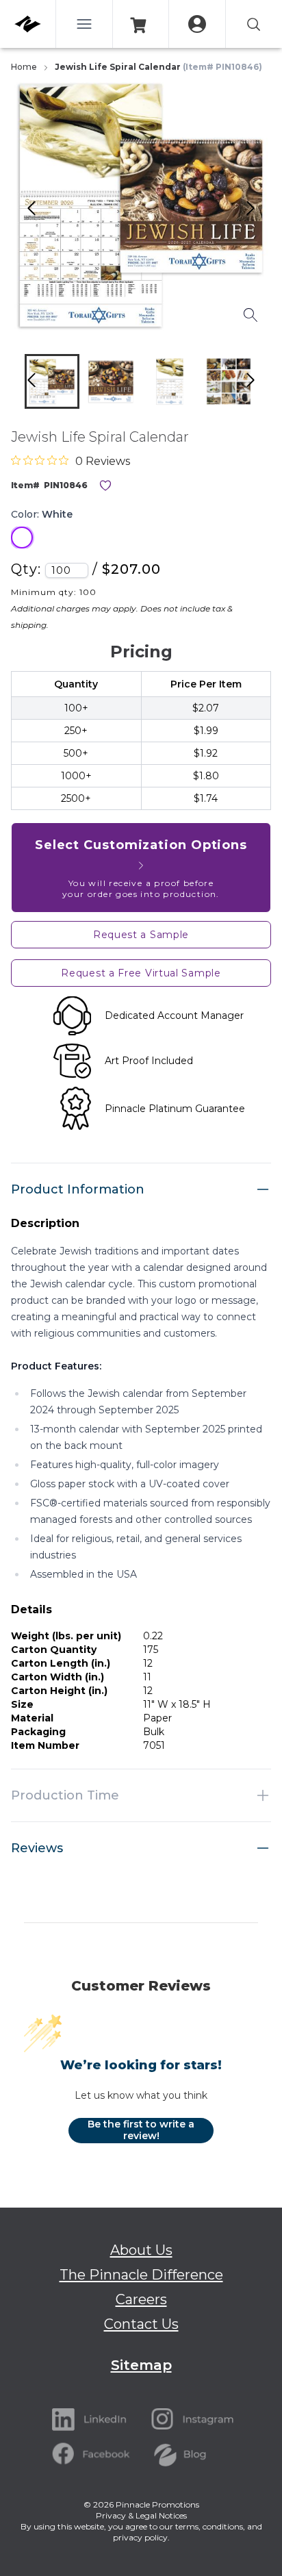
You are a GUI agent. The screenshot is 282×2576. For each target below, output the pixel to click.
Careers (141, 2299)
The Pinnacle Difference (141, 2275)
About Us (141, 2250)
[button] (52, 381)
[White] (22, 538)
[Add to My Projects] (105, 485)
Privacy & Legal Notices (141, 2515)
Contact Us (141, 2324)
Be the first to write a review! (141, 2130)
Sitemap (141, 2365)
